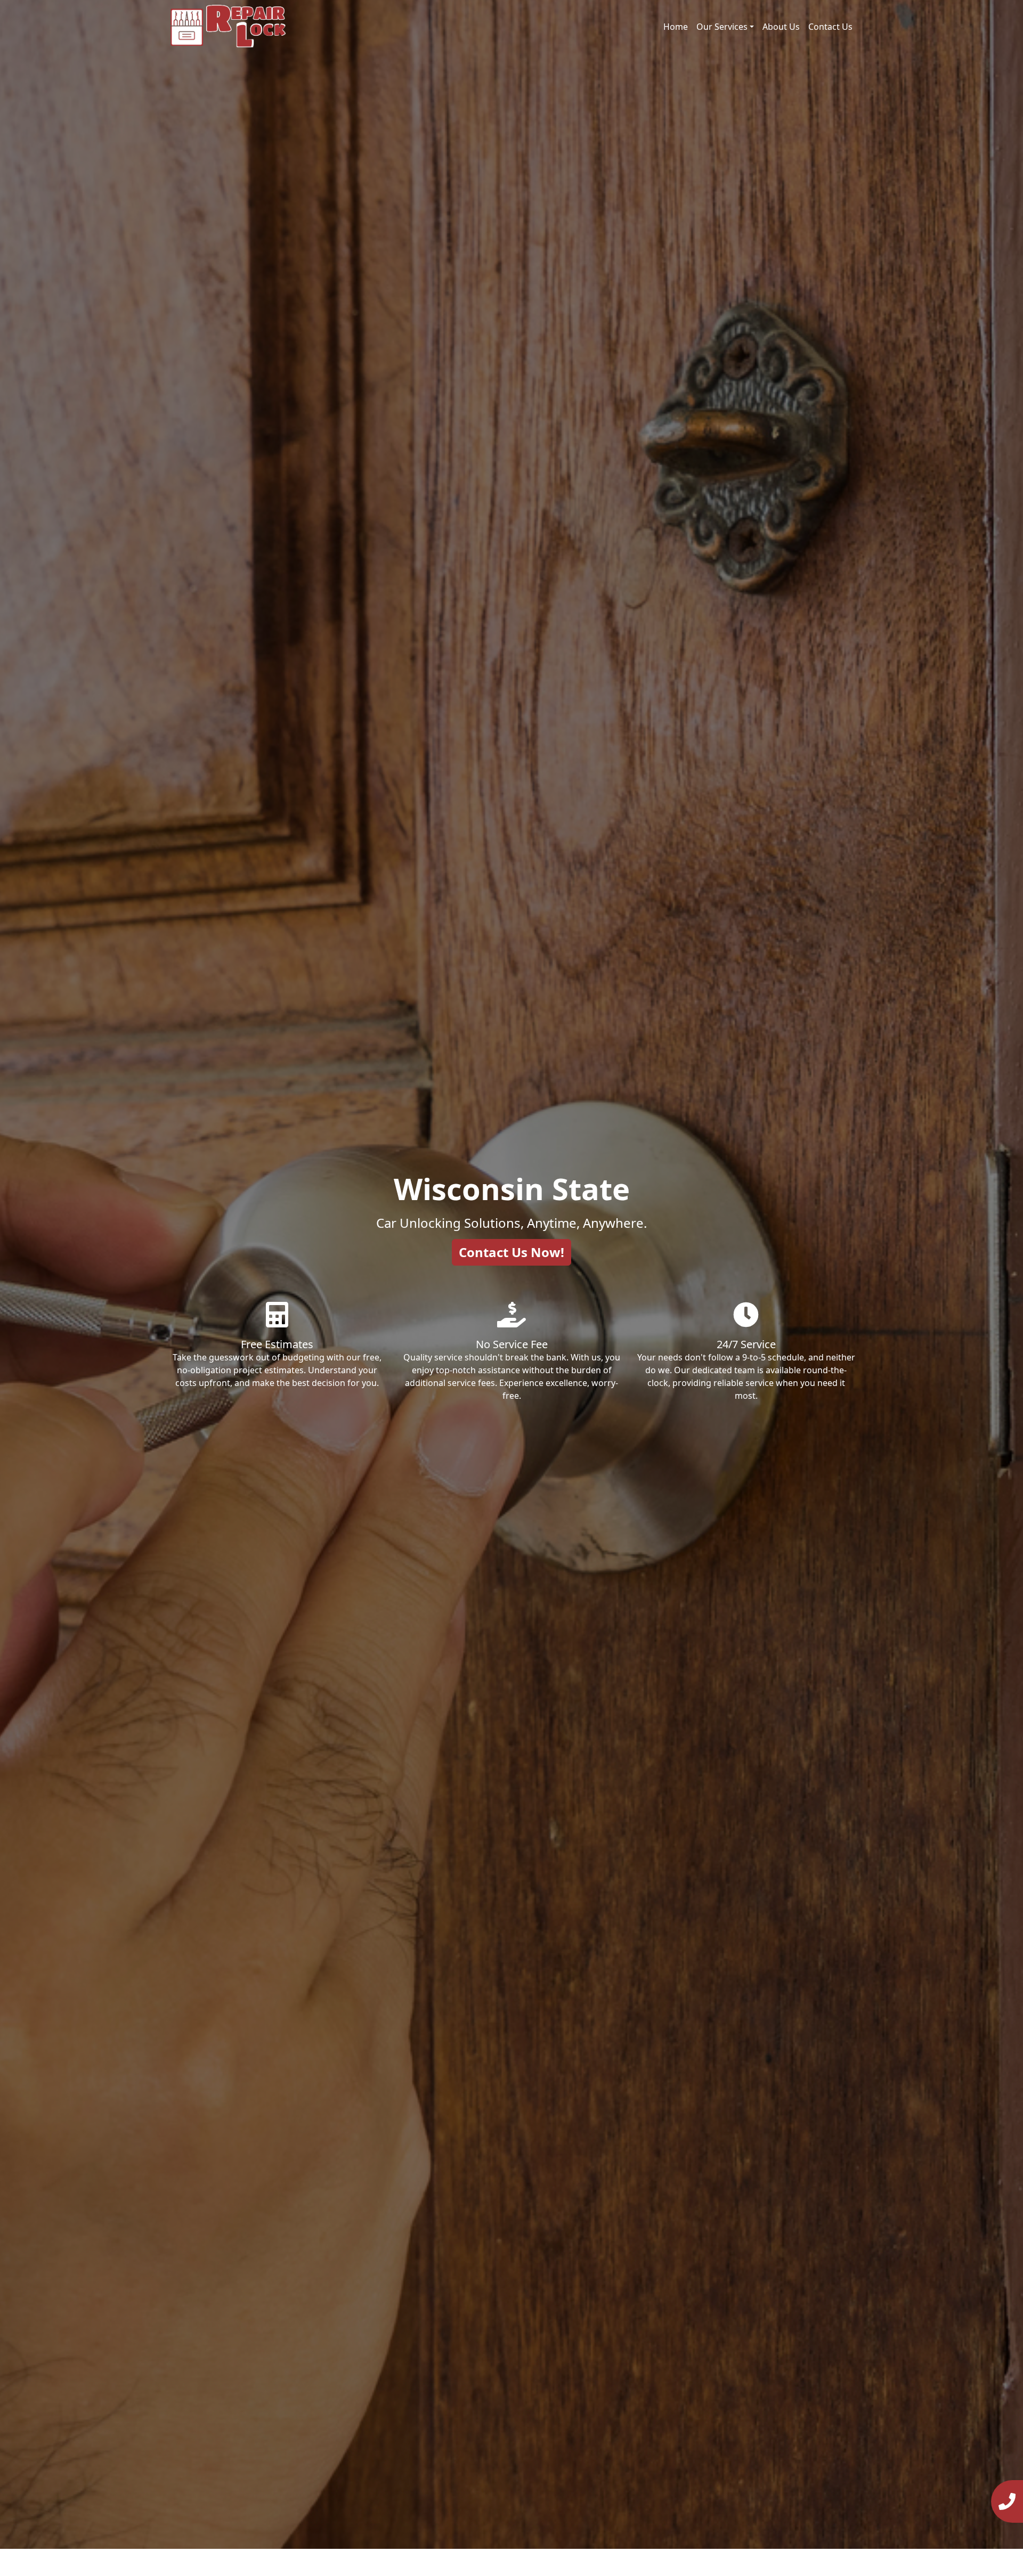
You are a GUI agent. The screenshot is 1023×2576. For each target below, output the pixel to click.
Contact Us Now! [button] (511, 1252)
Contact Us (830, 27)
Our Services (722, 27)
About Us (781, 27)
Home (676, 27)
